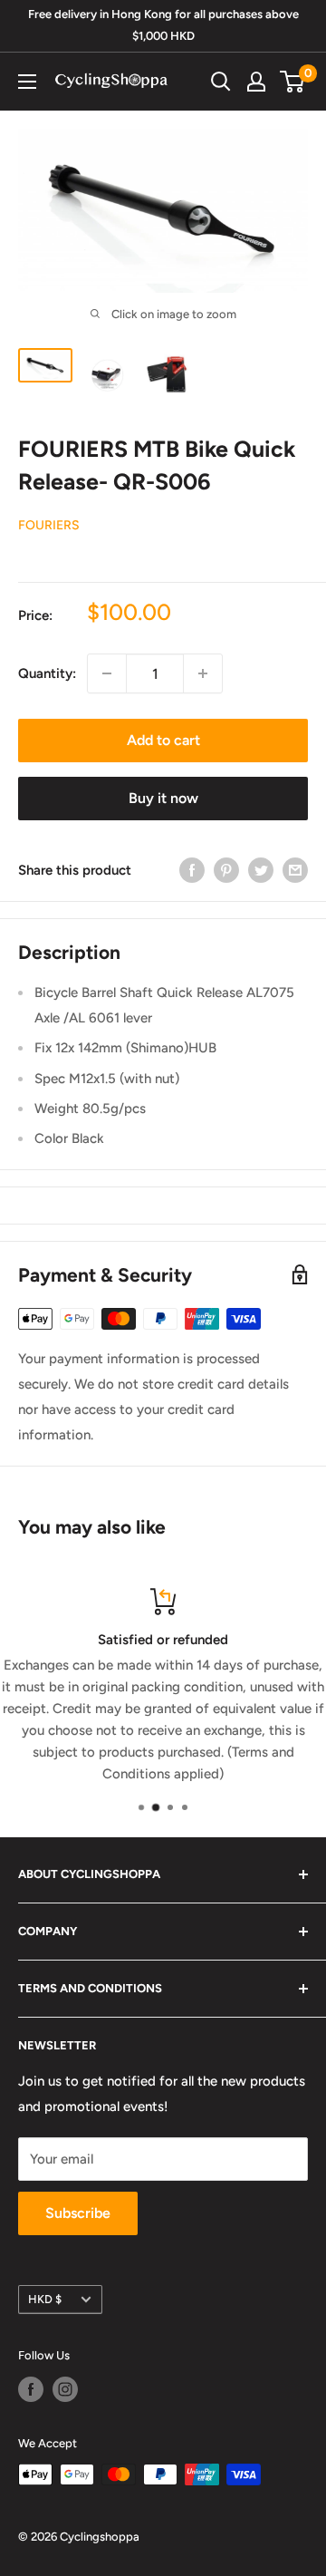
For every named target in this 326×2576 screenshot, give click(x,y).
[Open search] (221, 82)
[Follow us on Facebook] (31, 2389)
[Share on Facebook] (192, 870)
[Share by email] (295, 870)
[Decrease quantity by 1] (107, 673)
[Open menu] (27, 82)
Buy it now (163, 798)
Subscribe (78, 2213)
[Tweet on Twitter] (261, 870)
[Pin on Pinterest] (226, 870)
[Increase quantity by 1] (203, 673)
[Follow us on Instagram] (65, 2389)
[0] (293, 82)
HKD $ (45, 2299)
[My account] (256, 82)
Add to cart (163, 740)
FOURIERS (49, 525)
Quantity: (47, 673)
